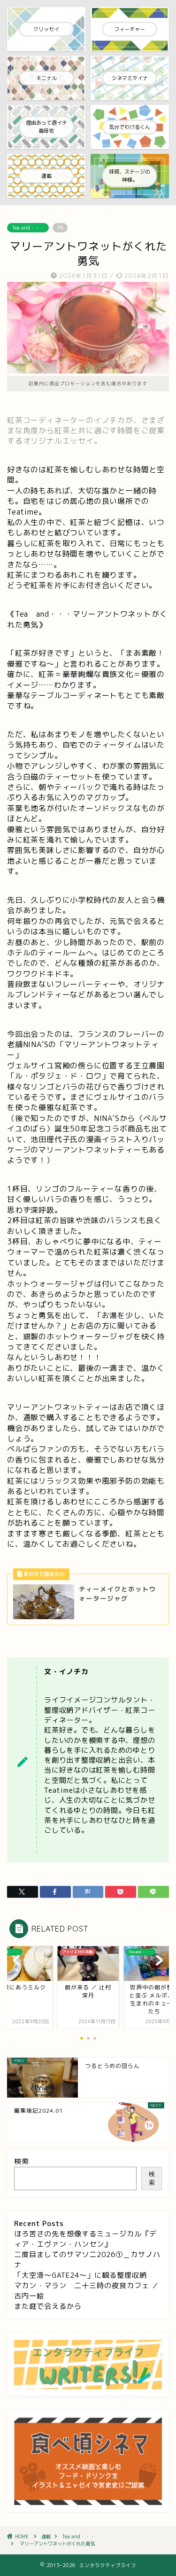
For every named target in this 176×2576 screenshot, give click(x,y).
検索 (22, 2161)
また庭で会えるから (48, 2306)
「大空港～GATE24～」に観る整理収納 (80, 2275)
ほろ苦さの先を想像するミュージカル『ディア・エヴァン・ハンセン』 (85, 2239)
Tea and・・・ (28, 228)
